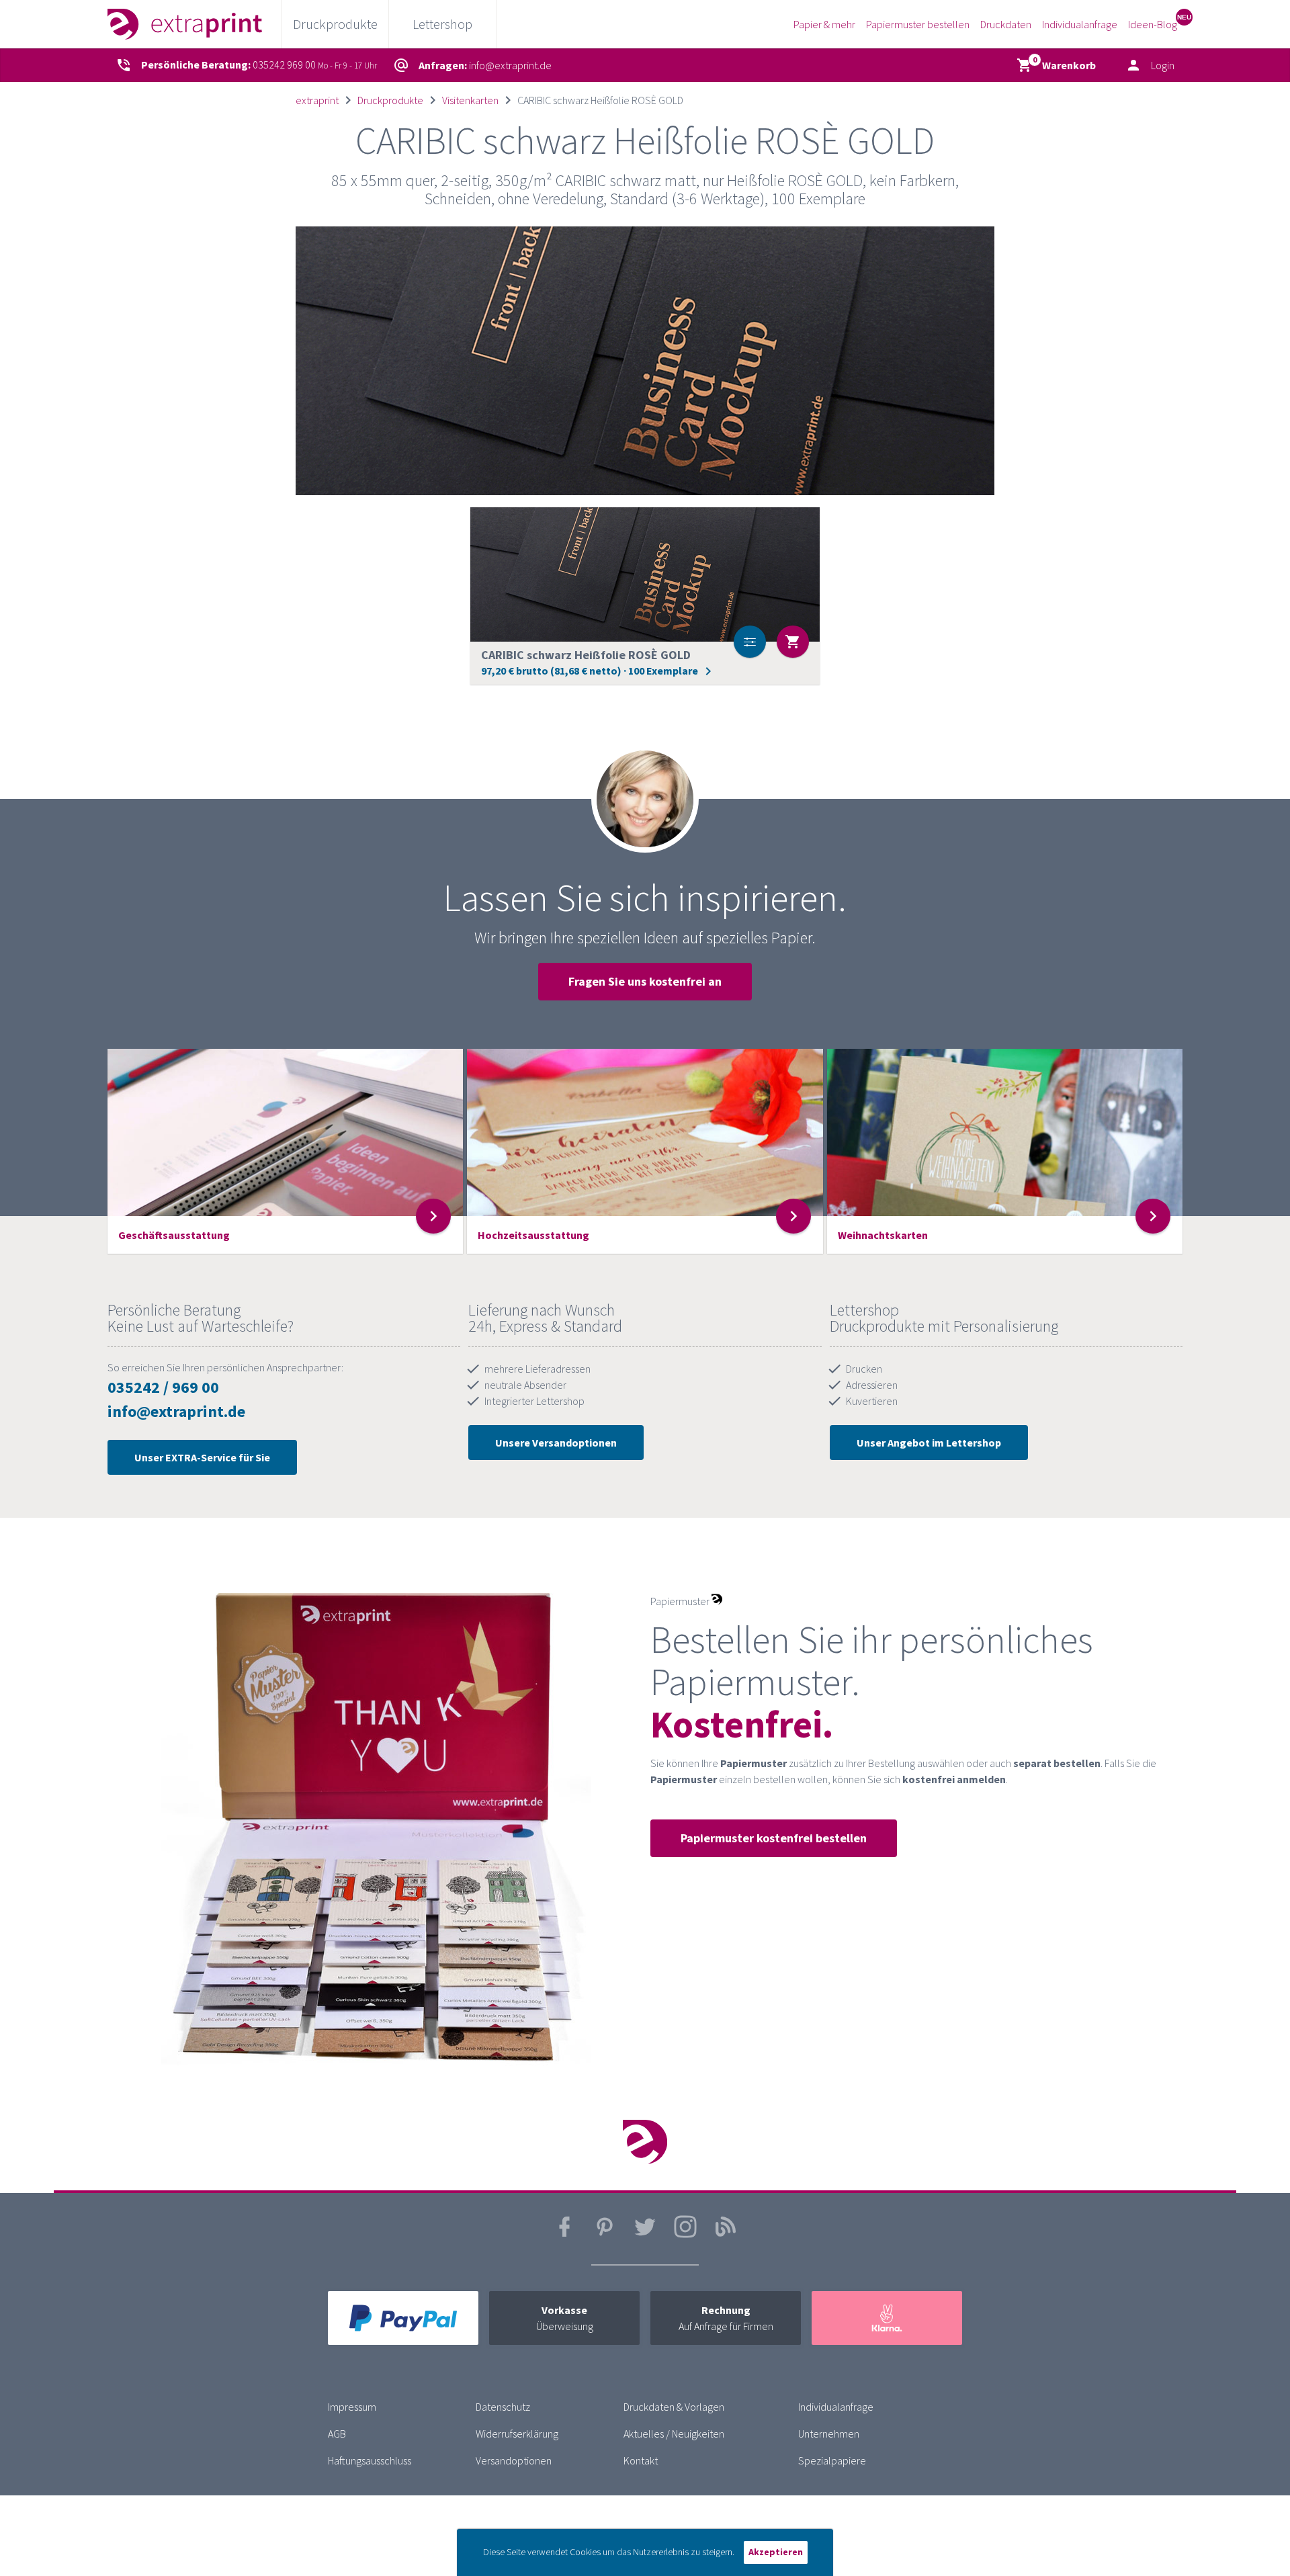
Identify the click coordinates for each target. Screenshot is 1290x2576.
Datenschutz (503, 2407)
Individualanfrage (1080, 24)
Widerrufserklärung (517, 2434)
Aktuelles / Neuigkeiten (674, 2434)
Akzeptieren (776, 2552)
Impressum (352, 2407)
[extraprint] (185, 24)
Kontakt (641, 2460)
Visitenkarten (470, 100)
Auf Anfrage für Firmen (726, 2318)
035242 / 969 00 (163, 1387)
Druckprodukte (390, 100)
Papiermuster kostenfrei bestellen (774, 1838)
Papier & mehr (824, 24)
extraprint (317, 100)
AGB (337, 2434)
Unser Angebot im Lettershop (929, 1443)
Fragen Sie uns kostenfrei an (645, 981)
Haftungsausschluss (370, 2460)
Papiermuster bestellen (918, 24)
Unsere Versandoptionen (556, 1443)
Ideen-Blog (1153, 24)
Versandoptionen (514, 2460)
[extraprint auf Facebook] (564, 2235)
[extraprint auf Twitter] (645, 2235)
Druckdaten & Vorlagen (674, 2407)
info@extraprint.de (176, 1411)
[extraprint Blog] (726, 2235)
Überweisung (565, 2318)
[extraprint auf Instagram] (685, 2235)
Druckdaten (1006, 24)
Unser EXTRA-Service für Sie (202, 1457)
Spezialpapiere (832, 2460)
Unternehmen (829, 2434)
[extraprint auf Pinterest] (605, 2235)
